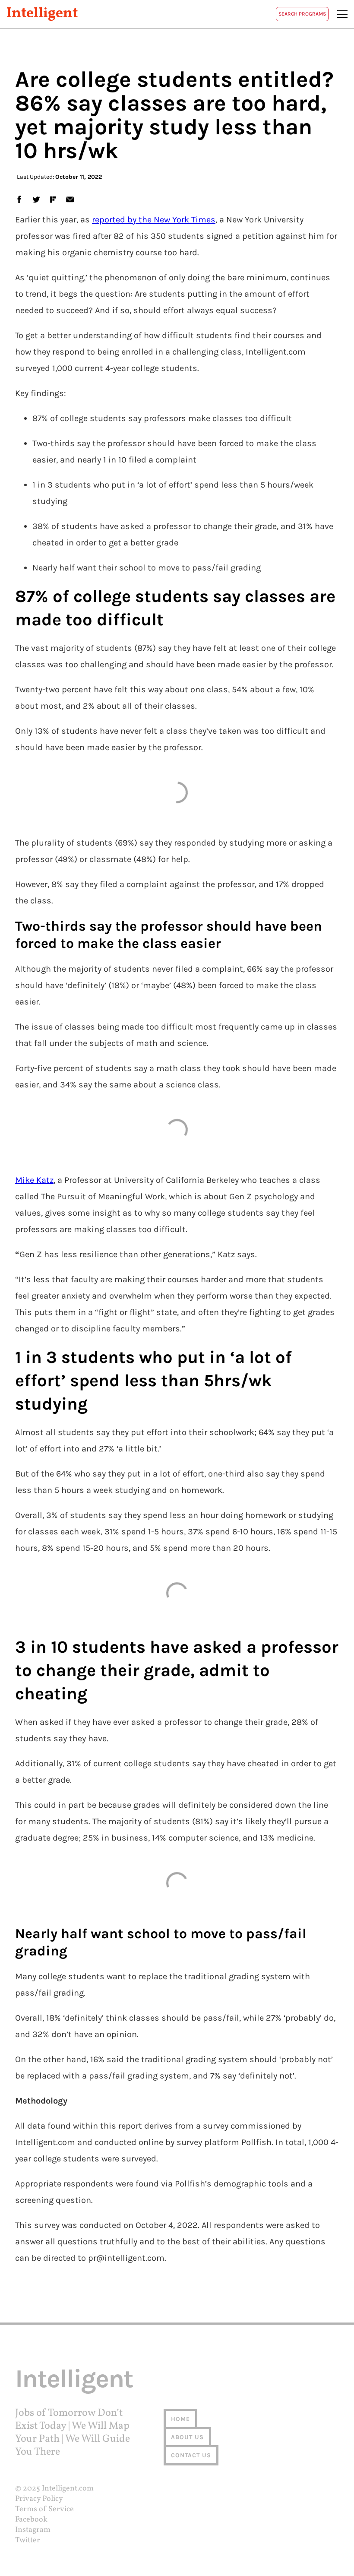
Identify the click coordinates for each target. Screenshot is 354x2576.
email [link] (70, 199)
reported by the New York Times (154, 220)
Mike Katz (34, 1180)
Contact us (191, 2455)
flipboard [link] (53, 199)
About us (187, 2437)
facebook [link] (19, 199)
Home (180, 2419)
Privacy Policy (39, 2499)
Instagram (33, 2530)
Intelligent (42, 14)
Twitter (28, 2540)
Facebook (31, 2520)
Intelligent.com (68, 2489)
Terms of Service (44, 2509)
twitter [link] (36, 199)
